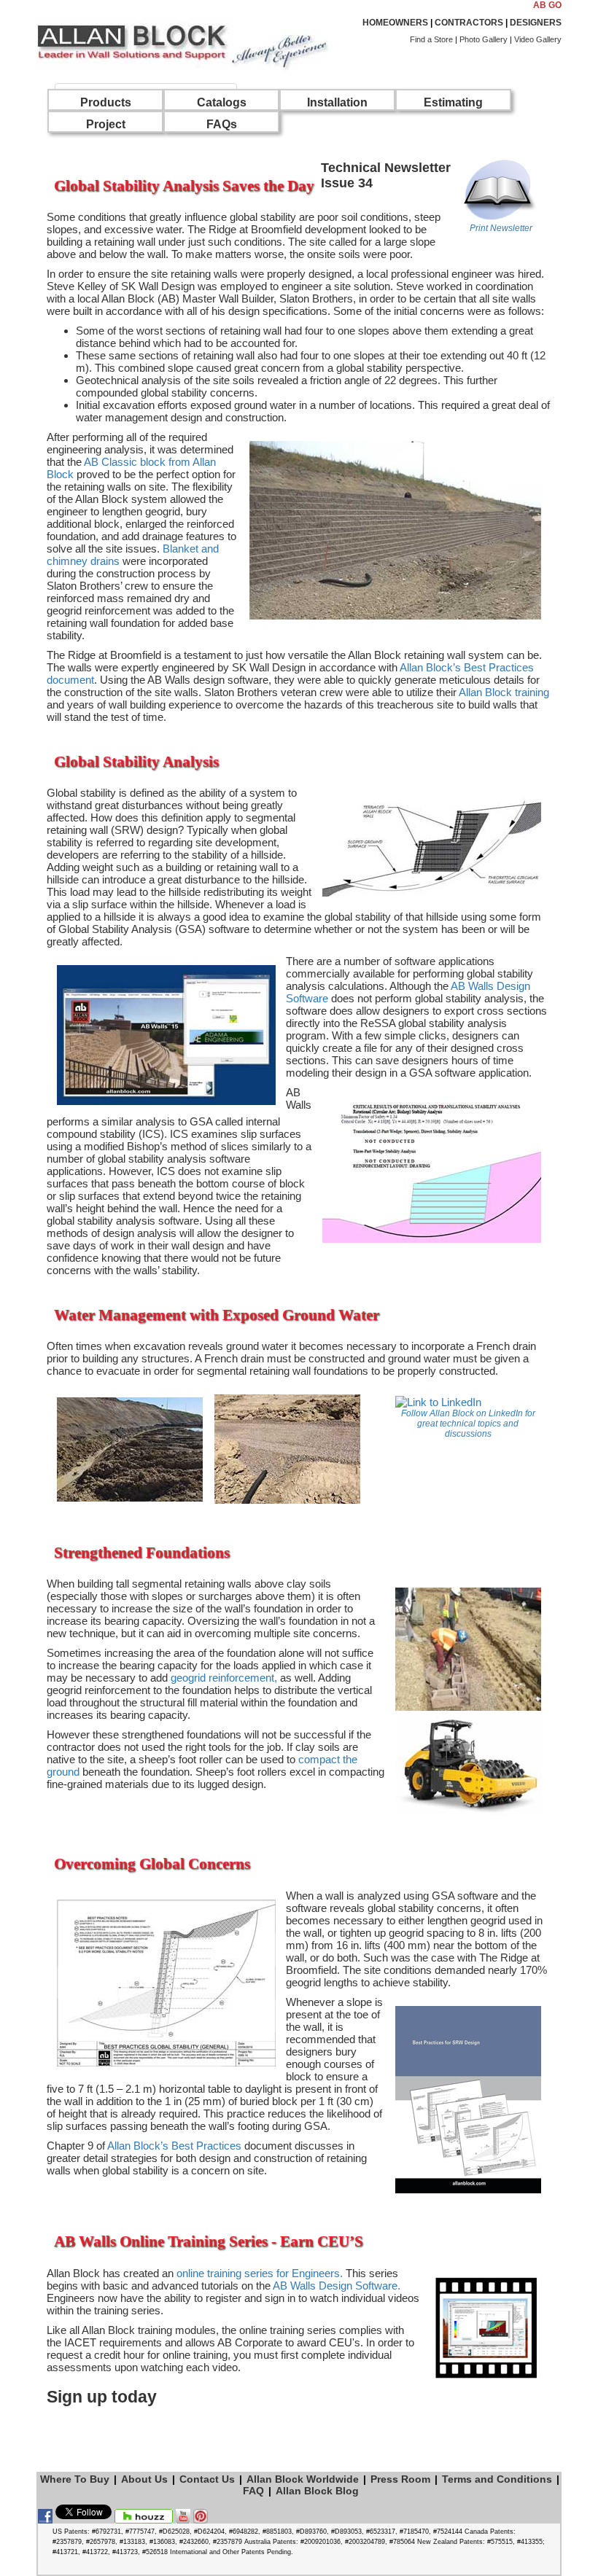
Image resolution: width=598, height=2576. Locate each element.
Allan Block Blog (317, 2491)
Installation (337, 102)
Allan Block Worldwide (303, 2479)
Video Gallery (538, 39)
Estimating (453, 102)
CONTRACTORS (469, 23)
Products (106, 102)
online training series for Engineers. (260, 2273)
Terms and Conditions (497, 2479)
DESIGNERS (536, 23)
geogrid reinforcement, (224, 1678)
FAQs (222, 124)
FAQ (253, 2491)
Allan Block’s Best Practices (174, 2146)
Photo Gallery (484, 39)
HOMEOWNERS (395, 23)
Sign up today (102, 2397)
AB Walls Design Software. (337, 2286)
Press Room (400, 2479)
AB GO (547, 5)
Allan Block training (504, 692)
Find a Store (431, 39)
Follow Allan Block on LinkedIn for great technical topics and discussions (468, 1424)
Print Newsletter (501, 228)
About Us (144, 2479)
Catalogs (222, 102)
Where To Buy (75, 2479)
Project (106, 124)
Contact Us (207, 2479)
